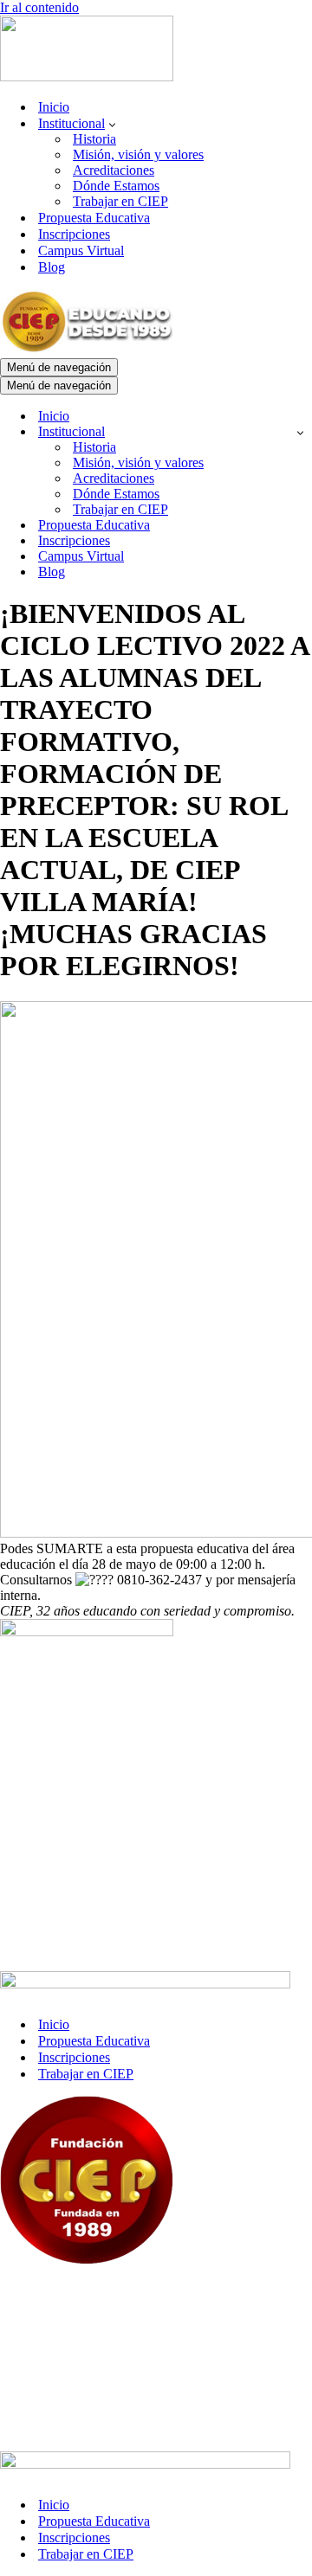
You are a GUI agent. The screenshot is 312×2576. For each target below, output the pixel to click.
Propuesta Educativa (94, 218)
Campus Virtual (81, 251)
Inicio (54, 107)
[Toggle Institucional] (300, 432)
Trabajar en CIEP (120, 201)
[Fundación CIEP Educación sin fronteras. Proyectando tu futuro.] (87, 77)
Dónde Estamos (116, 186)
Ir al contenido (39, 7)
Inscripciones (74, 234)
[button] (112, 124)
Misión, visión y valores (138, 154)
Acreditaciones (114, 170)
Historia (94, 139)
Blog (52, 267)
